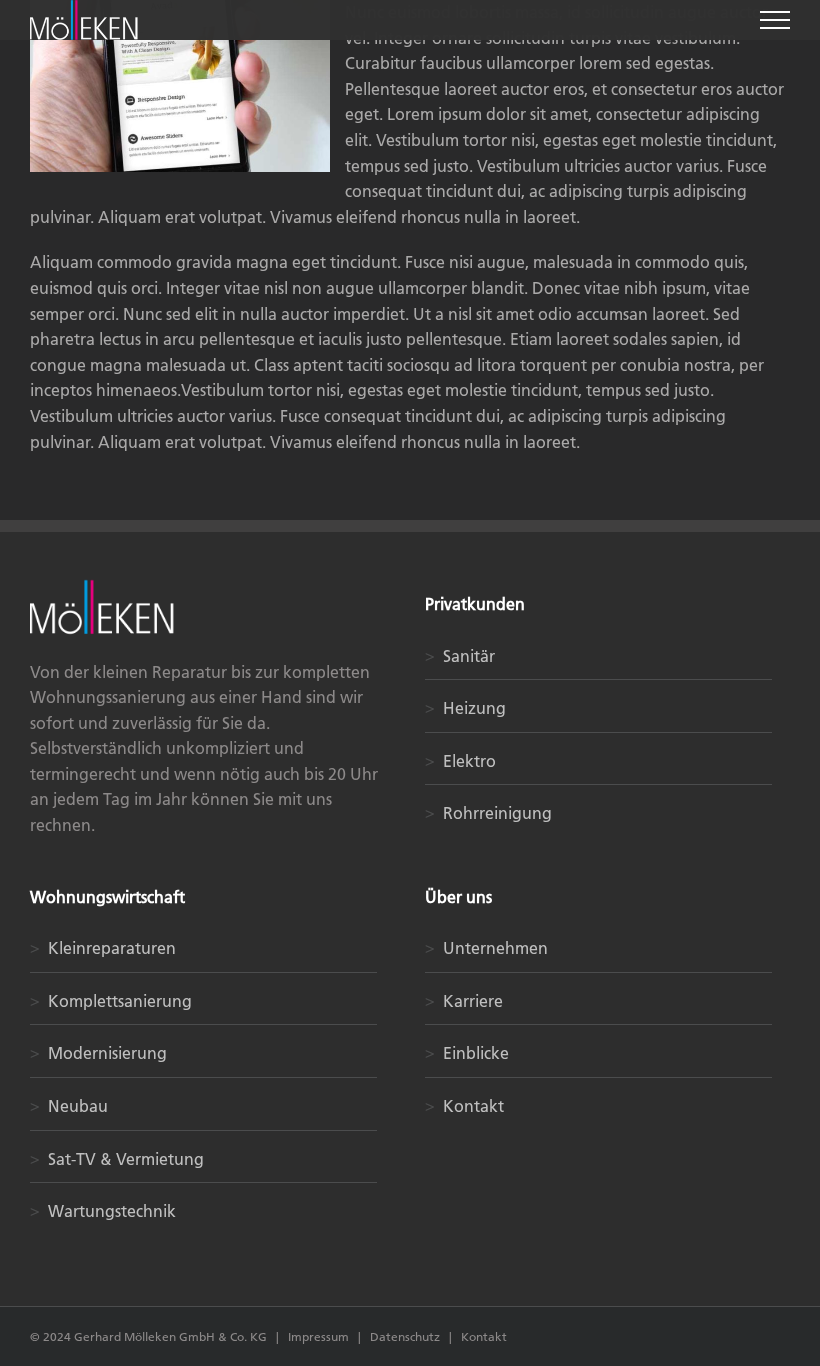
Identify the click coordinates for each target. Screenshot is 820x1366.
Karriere (464, 1001)
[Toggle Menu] (775, 20)
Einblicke (467, 1053)
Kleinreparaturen (103, 948)
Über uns (458, 897)
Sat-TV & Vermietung (117, 1159)
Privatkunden (475, 604)
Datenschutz (406, 1336)
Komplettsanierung (111, 1001)
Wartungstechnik (103, 1211)
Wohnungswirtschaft (107, 897)
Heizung (465, 708)
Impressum (318, 1336)
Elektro (460, 761)
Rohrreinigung (488, 813)
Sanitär (460, 656)
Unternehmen (486, 948)
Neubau (69, 1106)
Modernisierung (98, 1053)
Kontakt (464, 1106)
